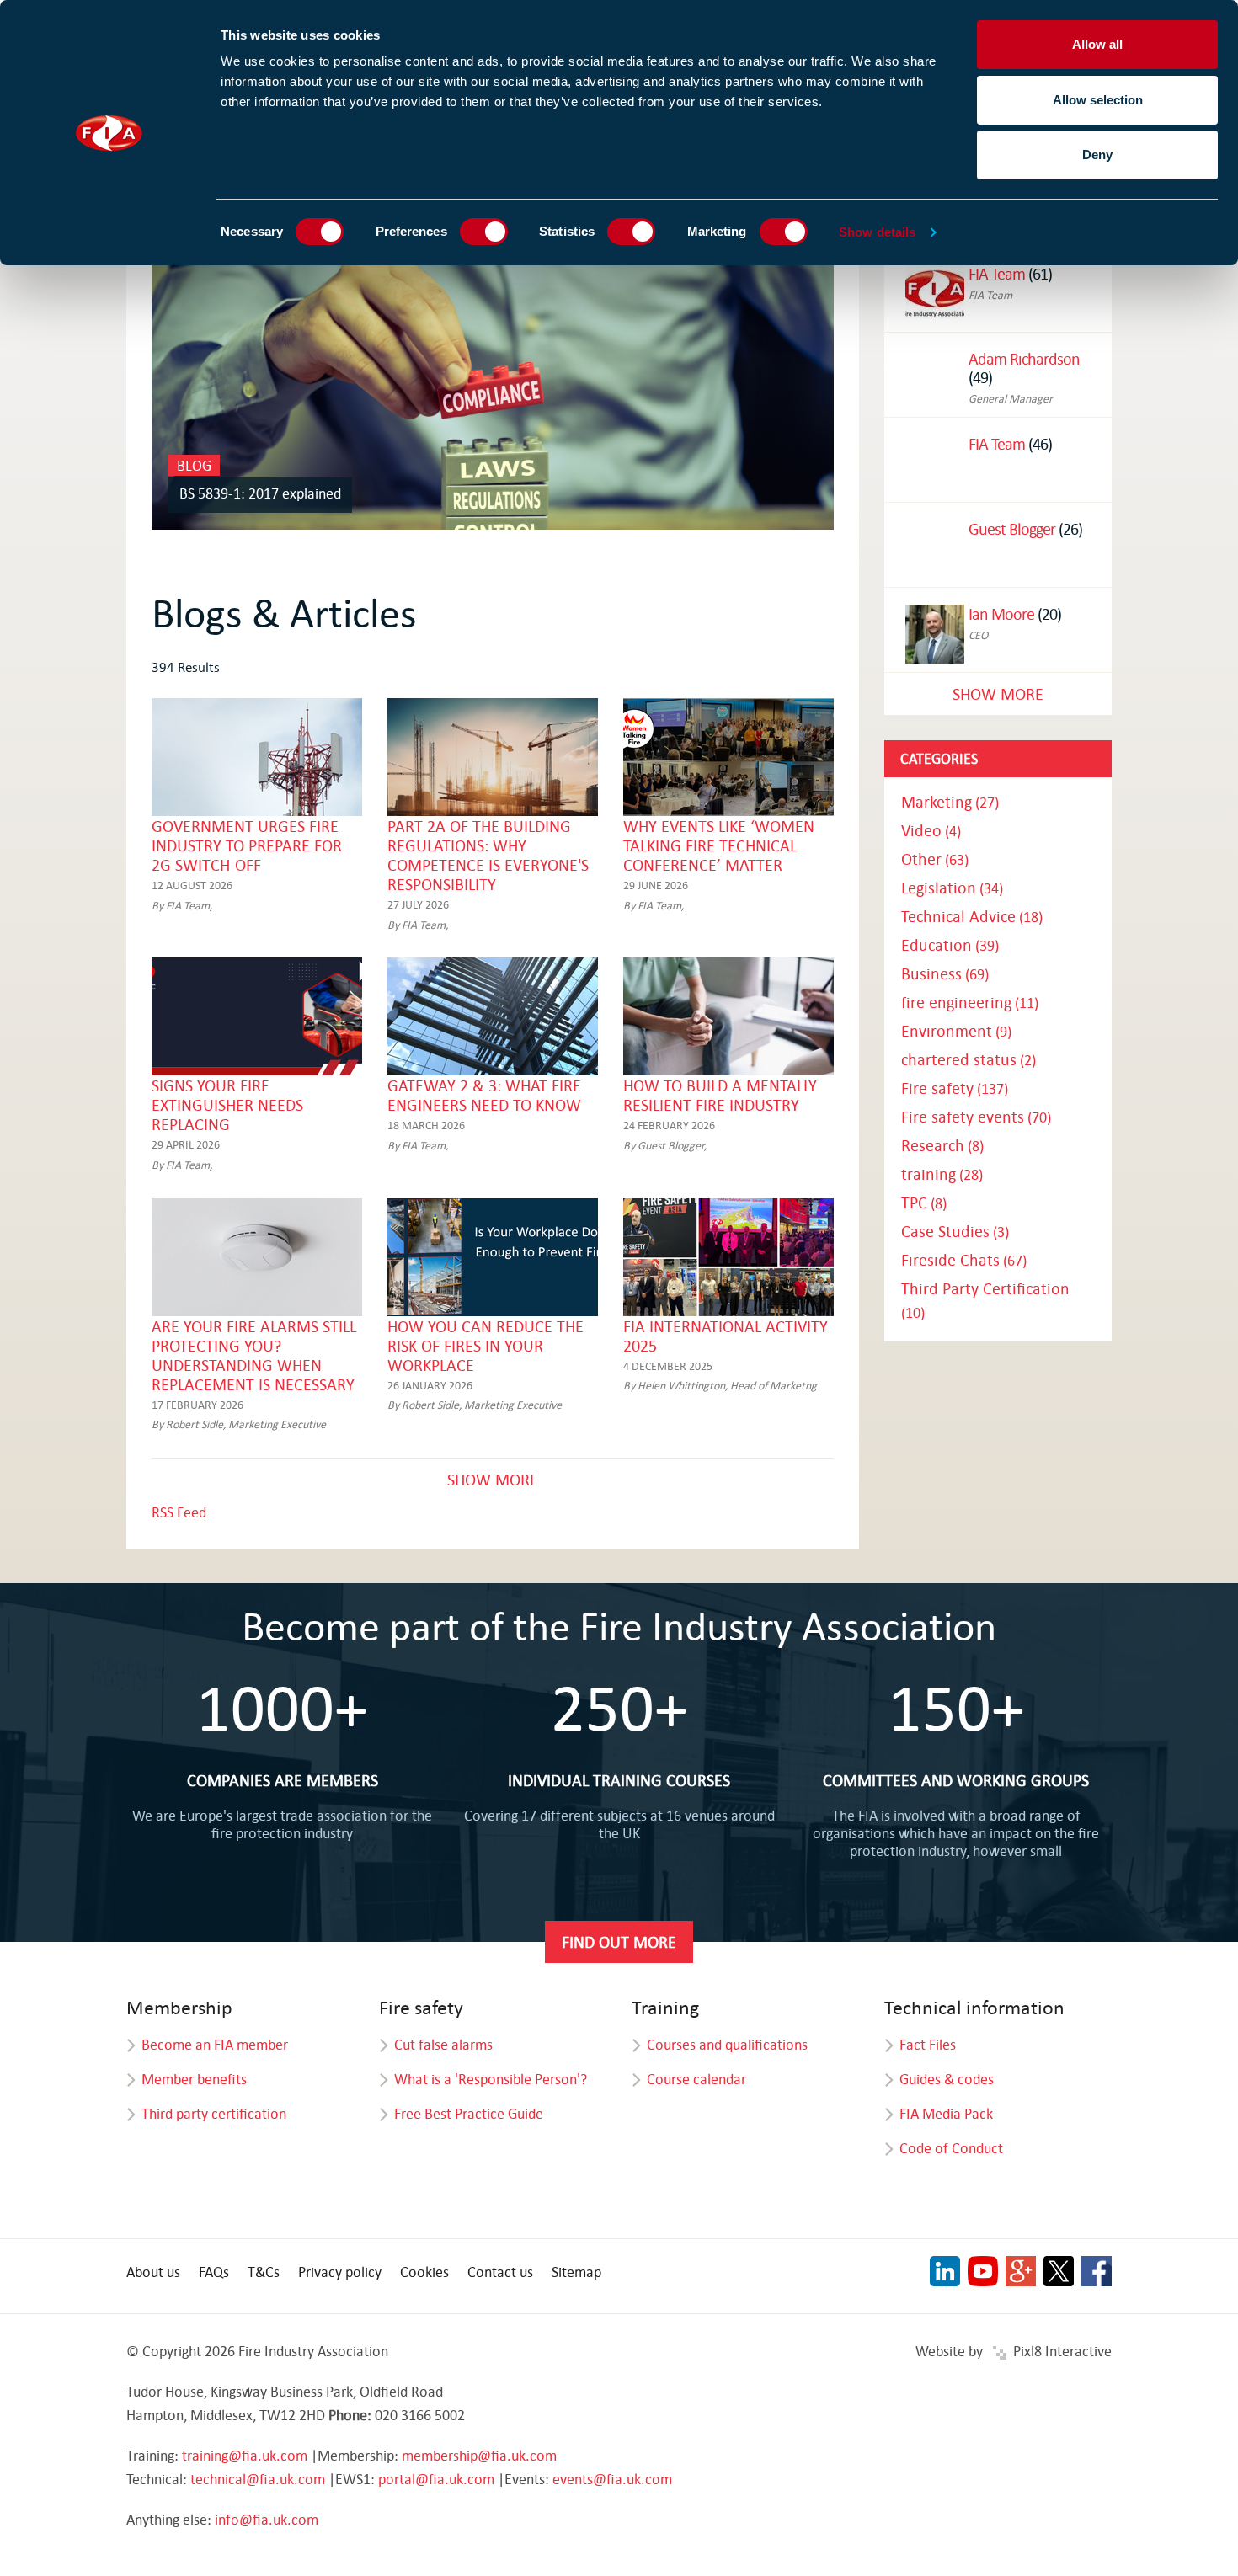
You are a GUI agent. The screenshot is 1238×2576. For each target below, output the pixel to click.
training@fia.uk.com (245, 2455)
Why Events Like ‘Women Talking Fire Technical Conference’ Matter (719, 845)
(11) (970, 1003)
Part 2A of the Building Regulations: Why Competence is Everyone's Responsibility (488, 855)
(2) (969, 1060)
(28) (942, 1174)
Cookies (424, 2272)
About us (153, 2272)
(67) (964, 1260)
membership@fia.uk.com (479, 2455)
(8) (942, 1146)
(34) (952, 888)
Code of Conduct (951, 2148)
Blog (194, 465)
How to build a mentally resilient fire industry (720, 1095)
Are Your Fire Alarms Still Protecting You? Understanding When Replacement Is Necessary (254, 1355)
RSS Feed (179, 1512)
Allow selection (1098, 100)
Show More (493, 1479)
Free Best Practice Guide (469, 2113)
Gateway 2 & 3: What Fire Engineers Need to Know (484, 1095)
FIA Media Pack (946, 2113)
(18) (972, 917)
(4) (931, 831)
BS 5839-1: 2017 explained (260, 493)
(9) (956, 1031)
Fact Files (928, 2044)
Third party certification (214, 2113)
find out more (619, 1941)
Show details (877, 232)
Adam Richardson (1024, 358)
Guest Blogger (1012, 528)
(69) (945, 974)
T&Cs (264, 2272)
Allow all (1097, 44)
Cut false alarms (443, 2044)
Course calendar (696, 2079)
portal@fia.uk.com (436, 2479)
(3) (955, 1232)
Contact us (500, 2272)
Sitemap (576, 2272)
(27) (950, 802)
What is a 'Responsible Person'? (491, 2079)
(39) (950, 945)
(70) (976, 1117)
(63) (935, 859)
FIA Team (997, 273)
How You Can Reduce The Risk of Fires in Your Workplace (486, 1345)
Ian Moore (1001, 613)
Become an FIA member (215, 2044)
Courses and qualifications (727, 2044)
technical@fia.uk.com (258, 2479)
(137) (955, 1088)
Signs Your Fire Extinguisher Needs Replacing (227, 1104)
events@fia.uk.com (612, 2479)
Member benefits (194, 2079)
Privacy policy (340, 2272)
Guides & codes (947, 2079)
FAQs (214, 2272)
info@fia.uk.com (267, 2519)
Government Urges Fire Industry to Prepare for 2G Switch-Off (247, 845)
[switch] (484, 232)
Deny (1097, 155)
